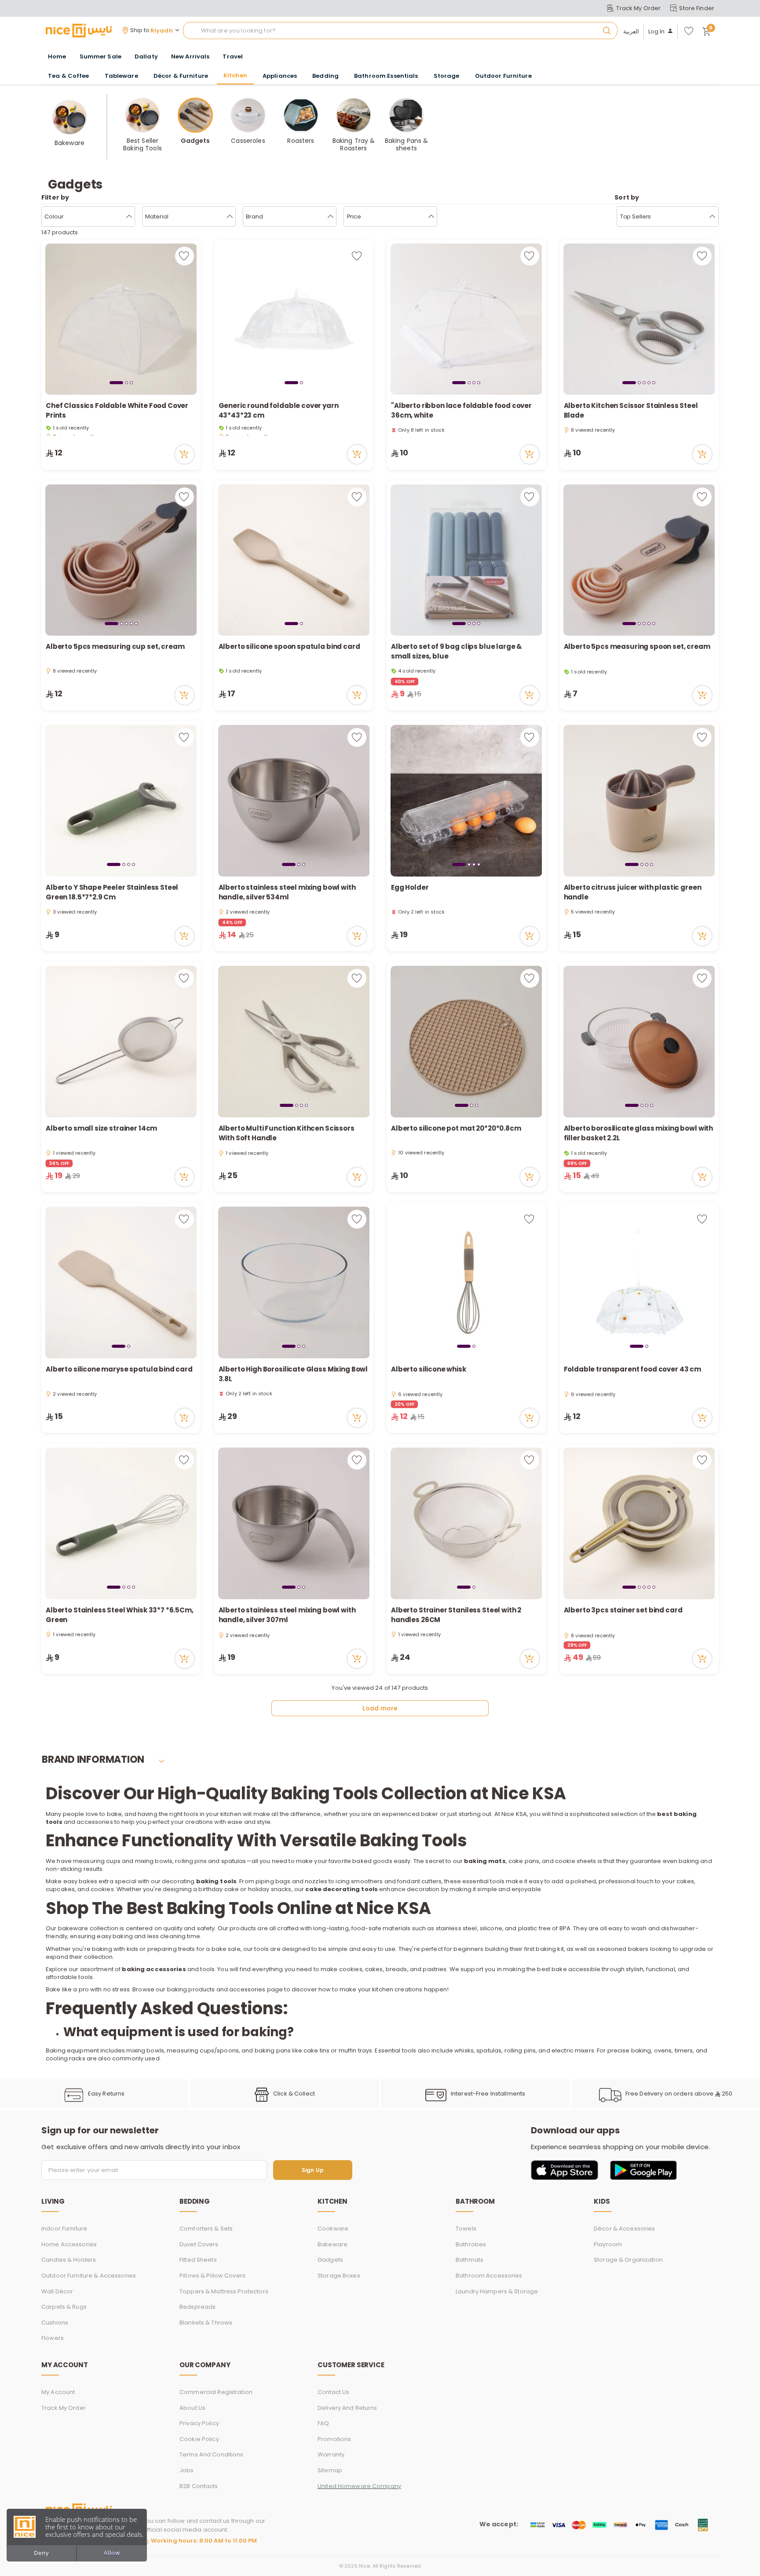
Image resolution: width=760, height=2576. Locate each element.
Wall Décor (57, 2291)
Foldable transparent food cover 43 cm (632, 1369)
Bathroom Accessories (489, 2276)
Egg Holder (410, 887)
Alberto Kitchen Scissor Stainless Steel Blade (631, 411)
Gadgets (330, 2260)
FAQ (323, 2423)
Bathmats (470, 2260)
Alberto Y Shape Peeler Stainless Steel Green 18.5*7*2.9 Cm (112, 892)
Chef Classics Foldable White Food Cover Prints (117, 411)
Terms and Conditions (212, 2454)
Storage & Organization (628, 2260)
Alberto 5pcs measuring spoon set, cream (637, 646)
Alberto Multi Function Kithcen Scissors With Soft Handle (287, 1133)
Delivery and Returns (347, 2408)
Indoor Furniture (64, 2229)
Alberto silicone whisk (429, 1369)
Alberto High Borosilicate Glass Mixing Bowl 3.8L (293, 1374)
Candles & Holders (69, 2260)
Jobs (187, 2470)
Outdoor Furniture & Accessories (89, 2276)
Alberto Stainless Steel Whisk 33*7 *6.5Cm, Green (120, 1615)
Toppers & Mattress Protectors (224, 2291)
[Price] (431, 217)
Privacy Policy (199, 2423)
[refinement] (712, 217)
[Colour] (129, 217)
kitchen (231, 1814)
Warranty (331, 2454)
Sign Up (313, 2170)
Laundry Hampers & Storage (497, 2291)
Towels (466, 2229)
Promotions (334, 2439)
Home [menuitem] (57, 56)
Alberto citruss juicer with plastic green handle (633, 892)
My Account (58, 2392)
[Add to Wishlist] (185, 256)
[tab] (116, 382)
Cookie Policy (199, 2439)
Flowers (53, 2338)
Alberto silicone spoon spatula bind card (289, 646)
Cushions (55, 2323)
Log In (657, 32)
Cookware (333, 2229)
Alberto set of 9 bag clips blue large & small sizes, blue (457, 651)
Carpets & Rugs (64, 2307)
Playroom (608, 2244)
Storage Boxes (339, 2276)
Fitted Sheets (198, 2260)
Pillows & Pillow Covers (212, 2276)
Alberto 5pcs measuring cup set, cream (115, 646)
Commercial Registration (216, 2392)
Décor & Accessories (624, 2229)
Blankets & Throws (206, 2323)
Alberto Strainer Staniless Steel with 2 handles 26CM (456, 1615)
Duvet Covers (199, 2244)
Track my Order (64, 2408)
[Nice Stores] (79, 30)
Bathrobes (471, 2244)
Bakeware (332, 2244)
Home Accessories (69, 2244)
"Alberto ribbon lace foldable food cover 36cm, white (461, 411)
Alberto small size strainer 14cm (101, 1128)
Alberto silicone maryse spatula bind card (119, 1369)
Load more (380, 1708)
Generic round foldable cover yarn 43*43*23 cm (279, 411)
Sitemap (330, 2470)
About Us (192, 2408)
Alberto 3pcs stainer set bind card (623, 1610)
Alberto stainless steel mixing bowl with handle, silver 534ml (287, 892)
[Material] (230, 217)
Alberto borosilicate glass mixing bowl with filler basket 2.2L (639, 1133)
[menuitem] (100, 57)
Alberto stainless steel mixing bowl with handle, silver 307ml (287, 1615)
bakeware (73, 1928)
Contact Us (333, 2392)
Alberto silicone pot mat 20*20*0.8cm (456, 1128)
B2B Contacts (199, 2486)
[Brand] (331, 217)
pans (532, 1861)
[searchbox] (400, 31)
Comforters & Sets (206, 2229)
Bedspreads (197, 2307)
